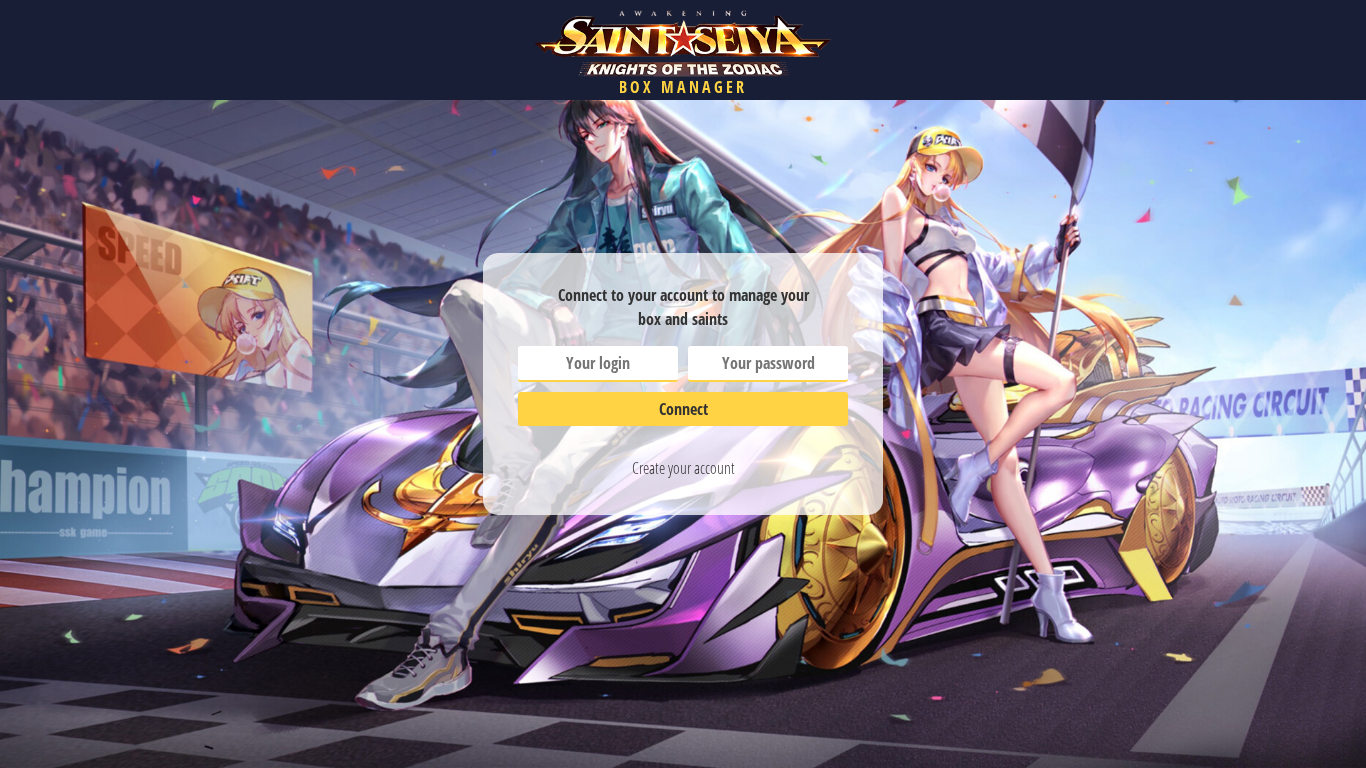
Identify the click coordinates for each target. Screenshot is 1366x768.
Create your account (683, 468)
